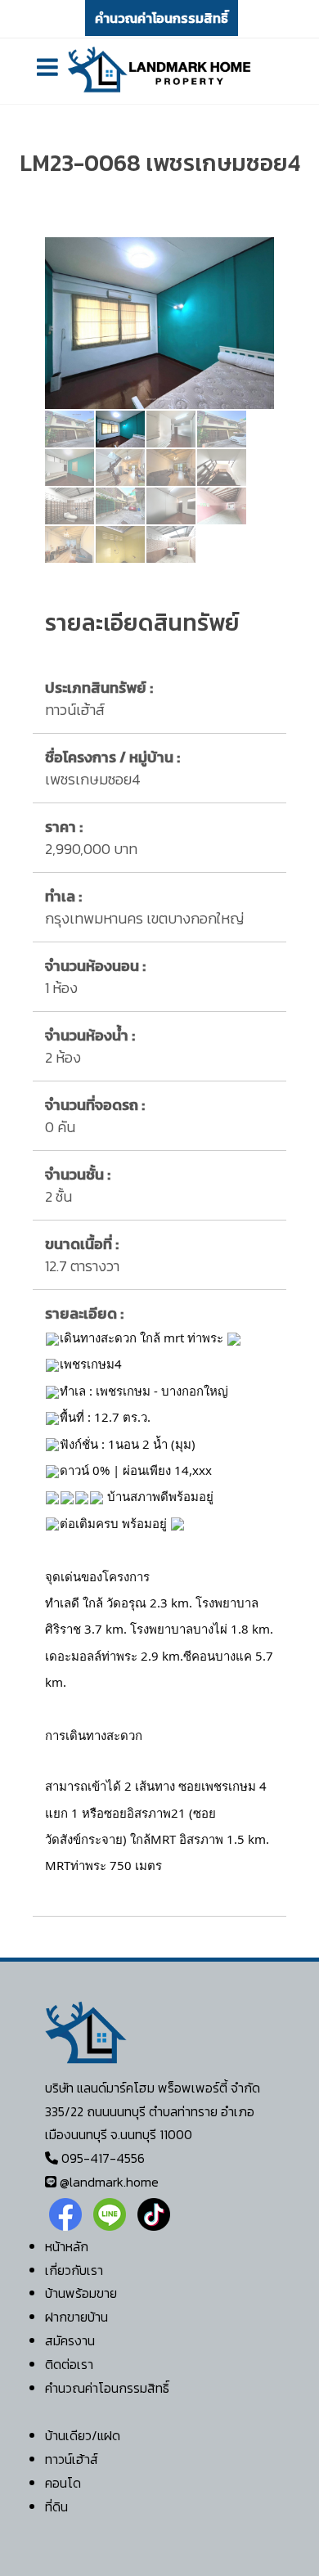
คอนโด (63, 2483)
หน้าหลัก (67, 2246)
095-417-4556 (103, 2158)
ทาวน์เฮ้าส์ (72, 2459)
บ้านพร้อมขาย (81, 2293)
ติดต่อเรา (69, 2364)
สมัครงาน (70, 2340)
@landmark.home (109, 2182)
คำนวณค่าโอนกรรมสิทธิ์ (162, 18)
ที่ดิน (56, 2506)
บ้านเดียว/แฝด (83, 2435)
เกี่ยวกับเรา (74, 2270)
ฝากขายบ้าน (76, 2317)
